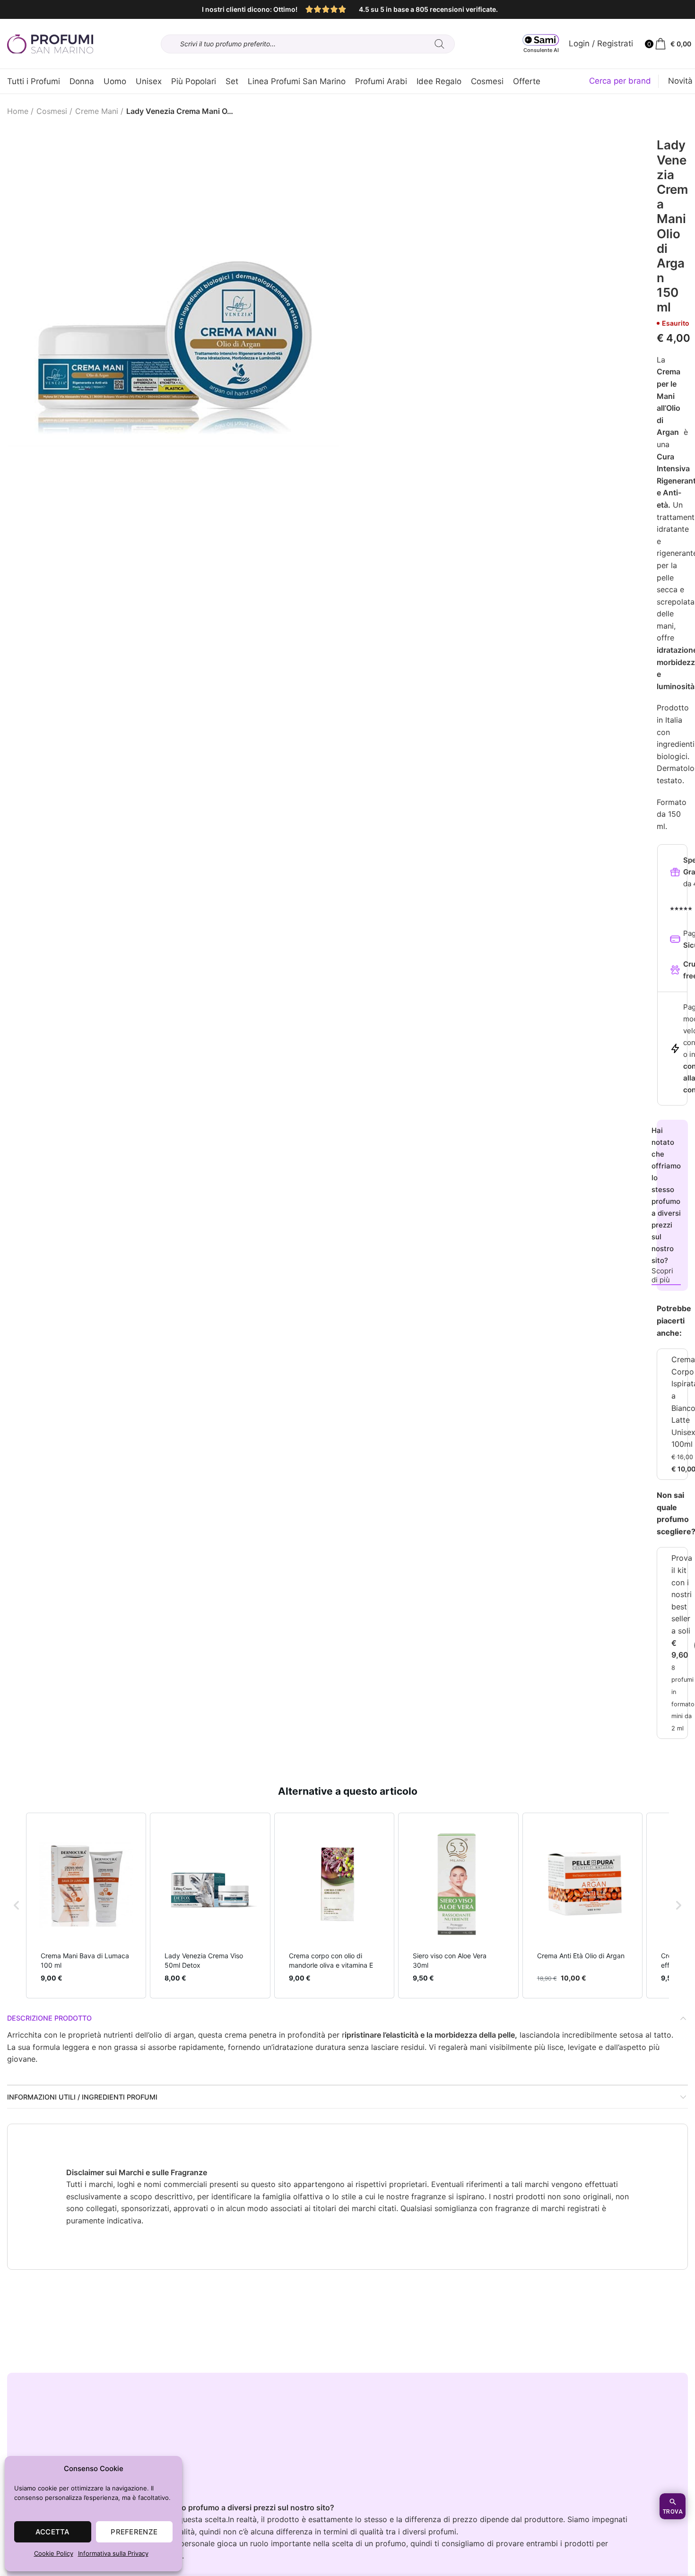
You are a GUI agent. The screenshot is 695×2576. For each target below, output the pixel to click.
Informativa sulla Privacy (113, 2553)
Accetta (53, 2532)
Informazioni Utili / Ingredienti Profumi (82, 2097)
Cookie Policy (54, 2553)
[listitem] (86, 1906)
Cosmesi (52, 111)
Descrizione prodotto (49, 2018)
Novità (680, 81)
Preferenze (134, 2532)
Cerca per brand (620, 81)
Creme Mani (97, 111)
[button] (17, 1906)
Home (18, 111)
